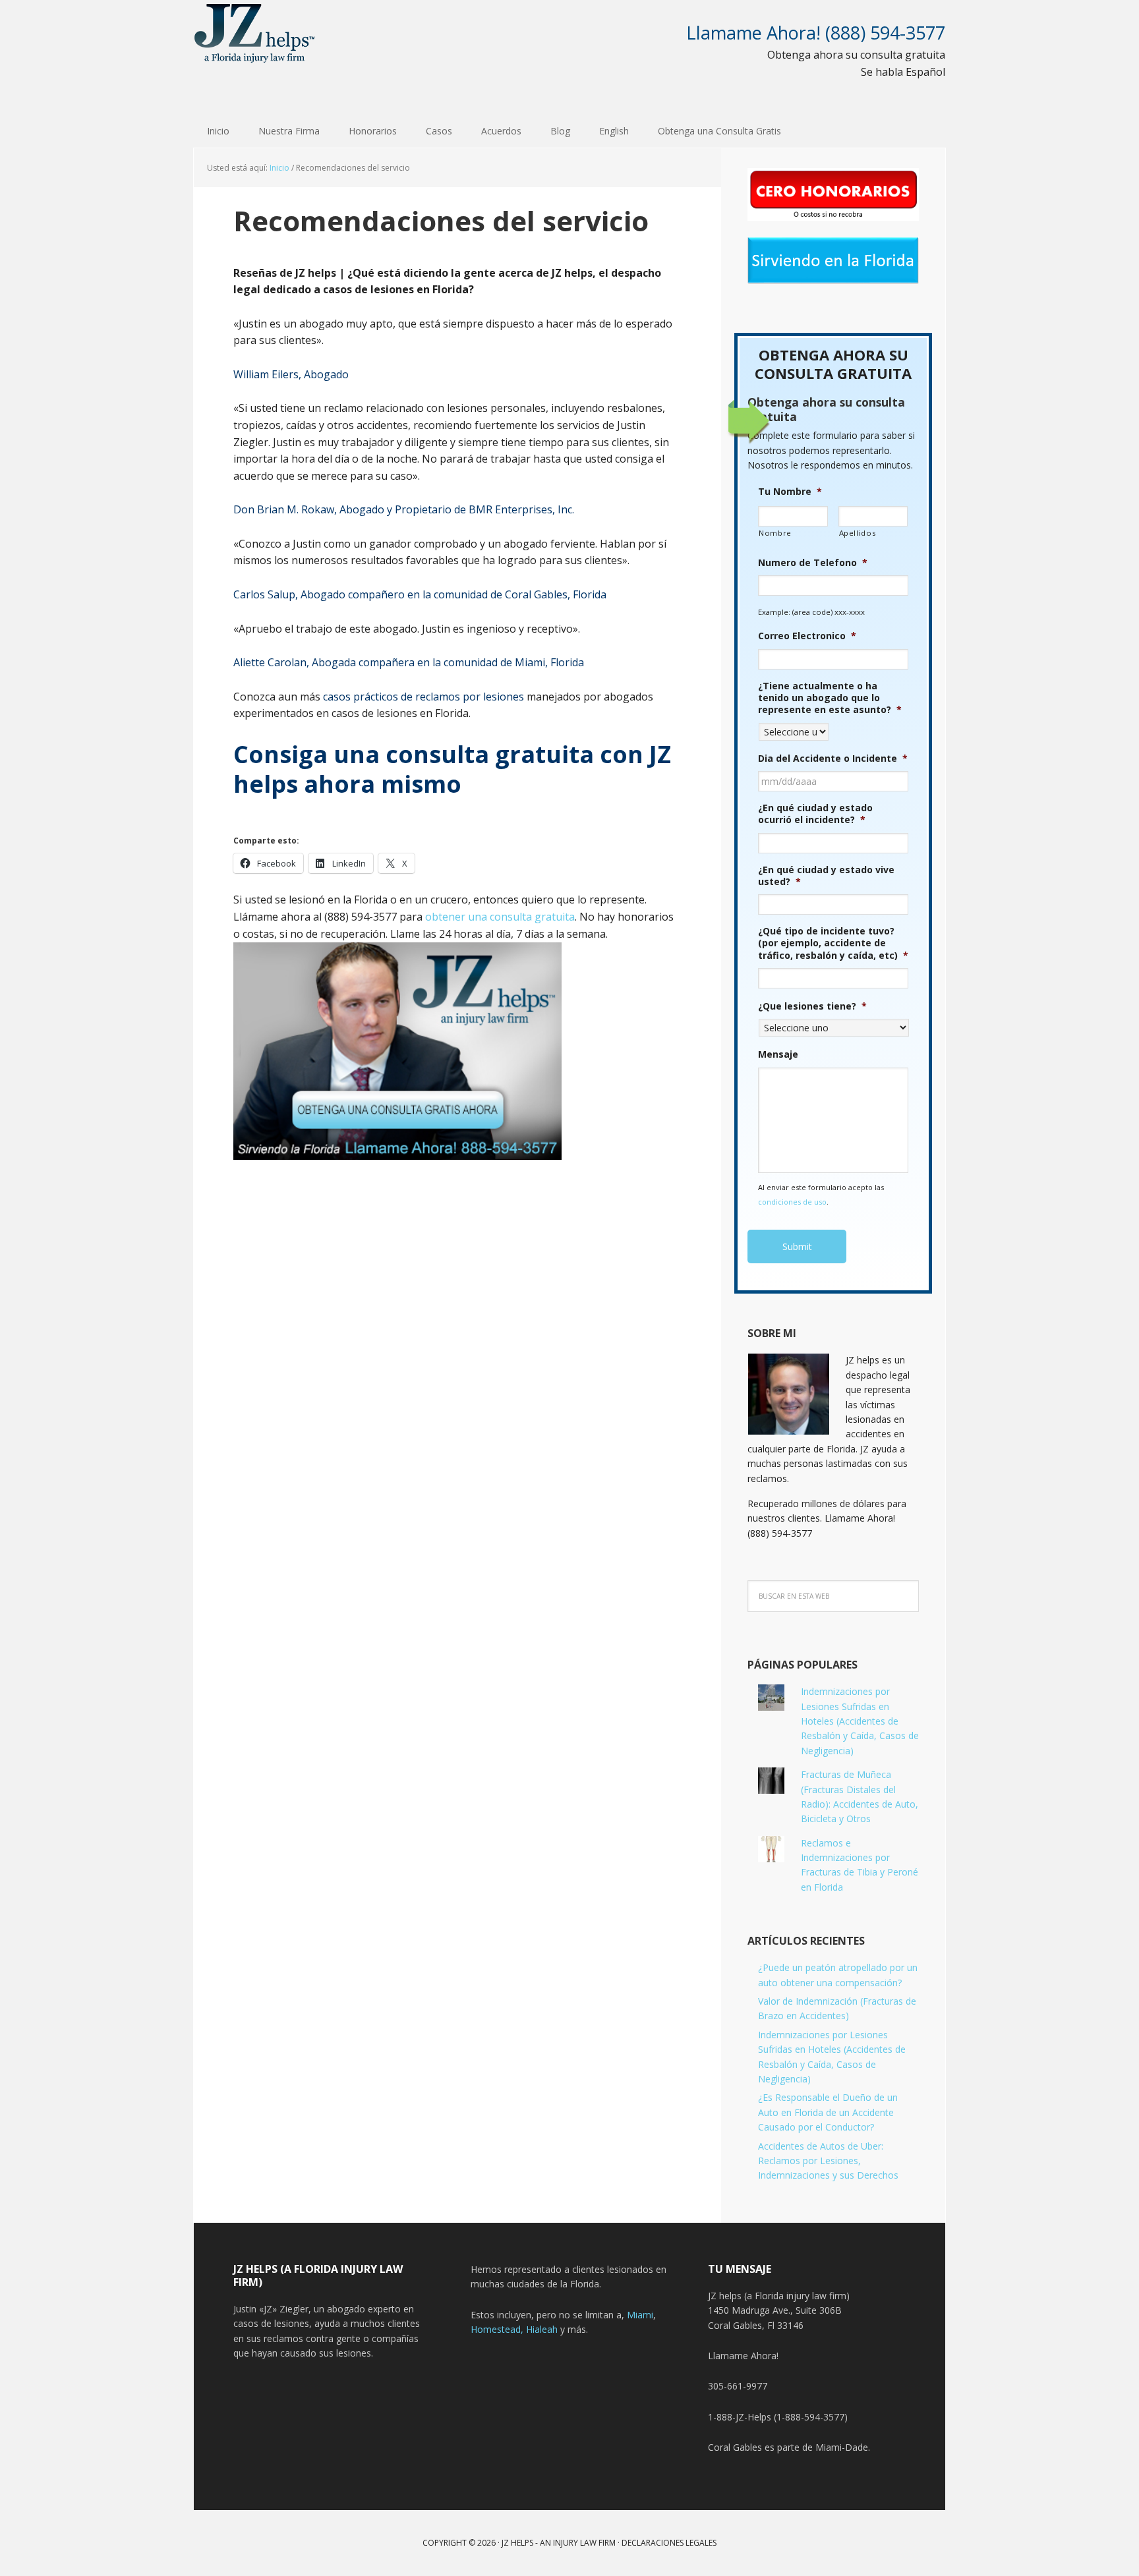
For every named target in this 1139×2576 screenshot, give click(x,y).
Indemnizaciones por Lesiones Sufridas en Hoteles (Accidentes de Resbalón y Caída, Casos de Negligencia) (860, 1721)
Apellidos (858, 533)
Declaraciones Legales (669, 2543)
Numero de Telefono (813, 563)
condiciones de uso (792, 1202)
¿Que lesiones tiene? (812, 1006)
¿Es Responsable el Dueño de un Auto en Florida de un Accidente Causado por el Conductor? (828, 2112)
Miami (640, 2315)
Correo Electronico (807, 636)
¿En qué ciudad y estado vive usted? (826, 876)
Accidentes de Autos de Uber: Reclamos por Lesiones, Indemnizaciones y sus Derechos (828, 2161)
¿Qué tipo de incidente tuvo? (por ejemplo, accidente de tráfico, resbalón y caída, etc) (833, 943)
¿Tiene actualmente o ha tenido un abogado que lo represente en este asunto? (830, 698)
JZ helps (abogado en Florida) (255, 33)
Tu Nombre (790, 492)
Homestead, (498, 2329)
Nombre (775, 533)
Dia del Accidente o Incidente (833, 758)
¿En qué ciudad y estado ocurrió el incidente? (815, 814)
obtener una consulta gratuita (500, 917)
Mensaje (778, 1054)
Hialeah (542, 2329)
